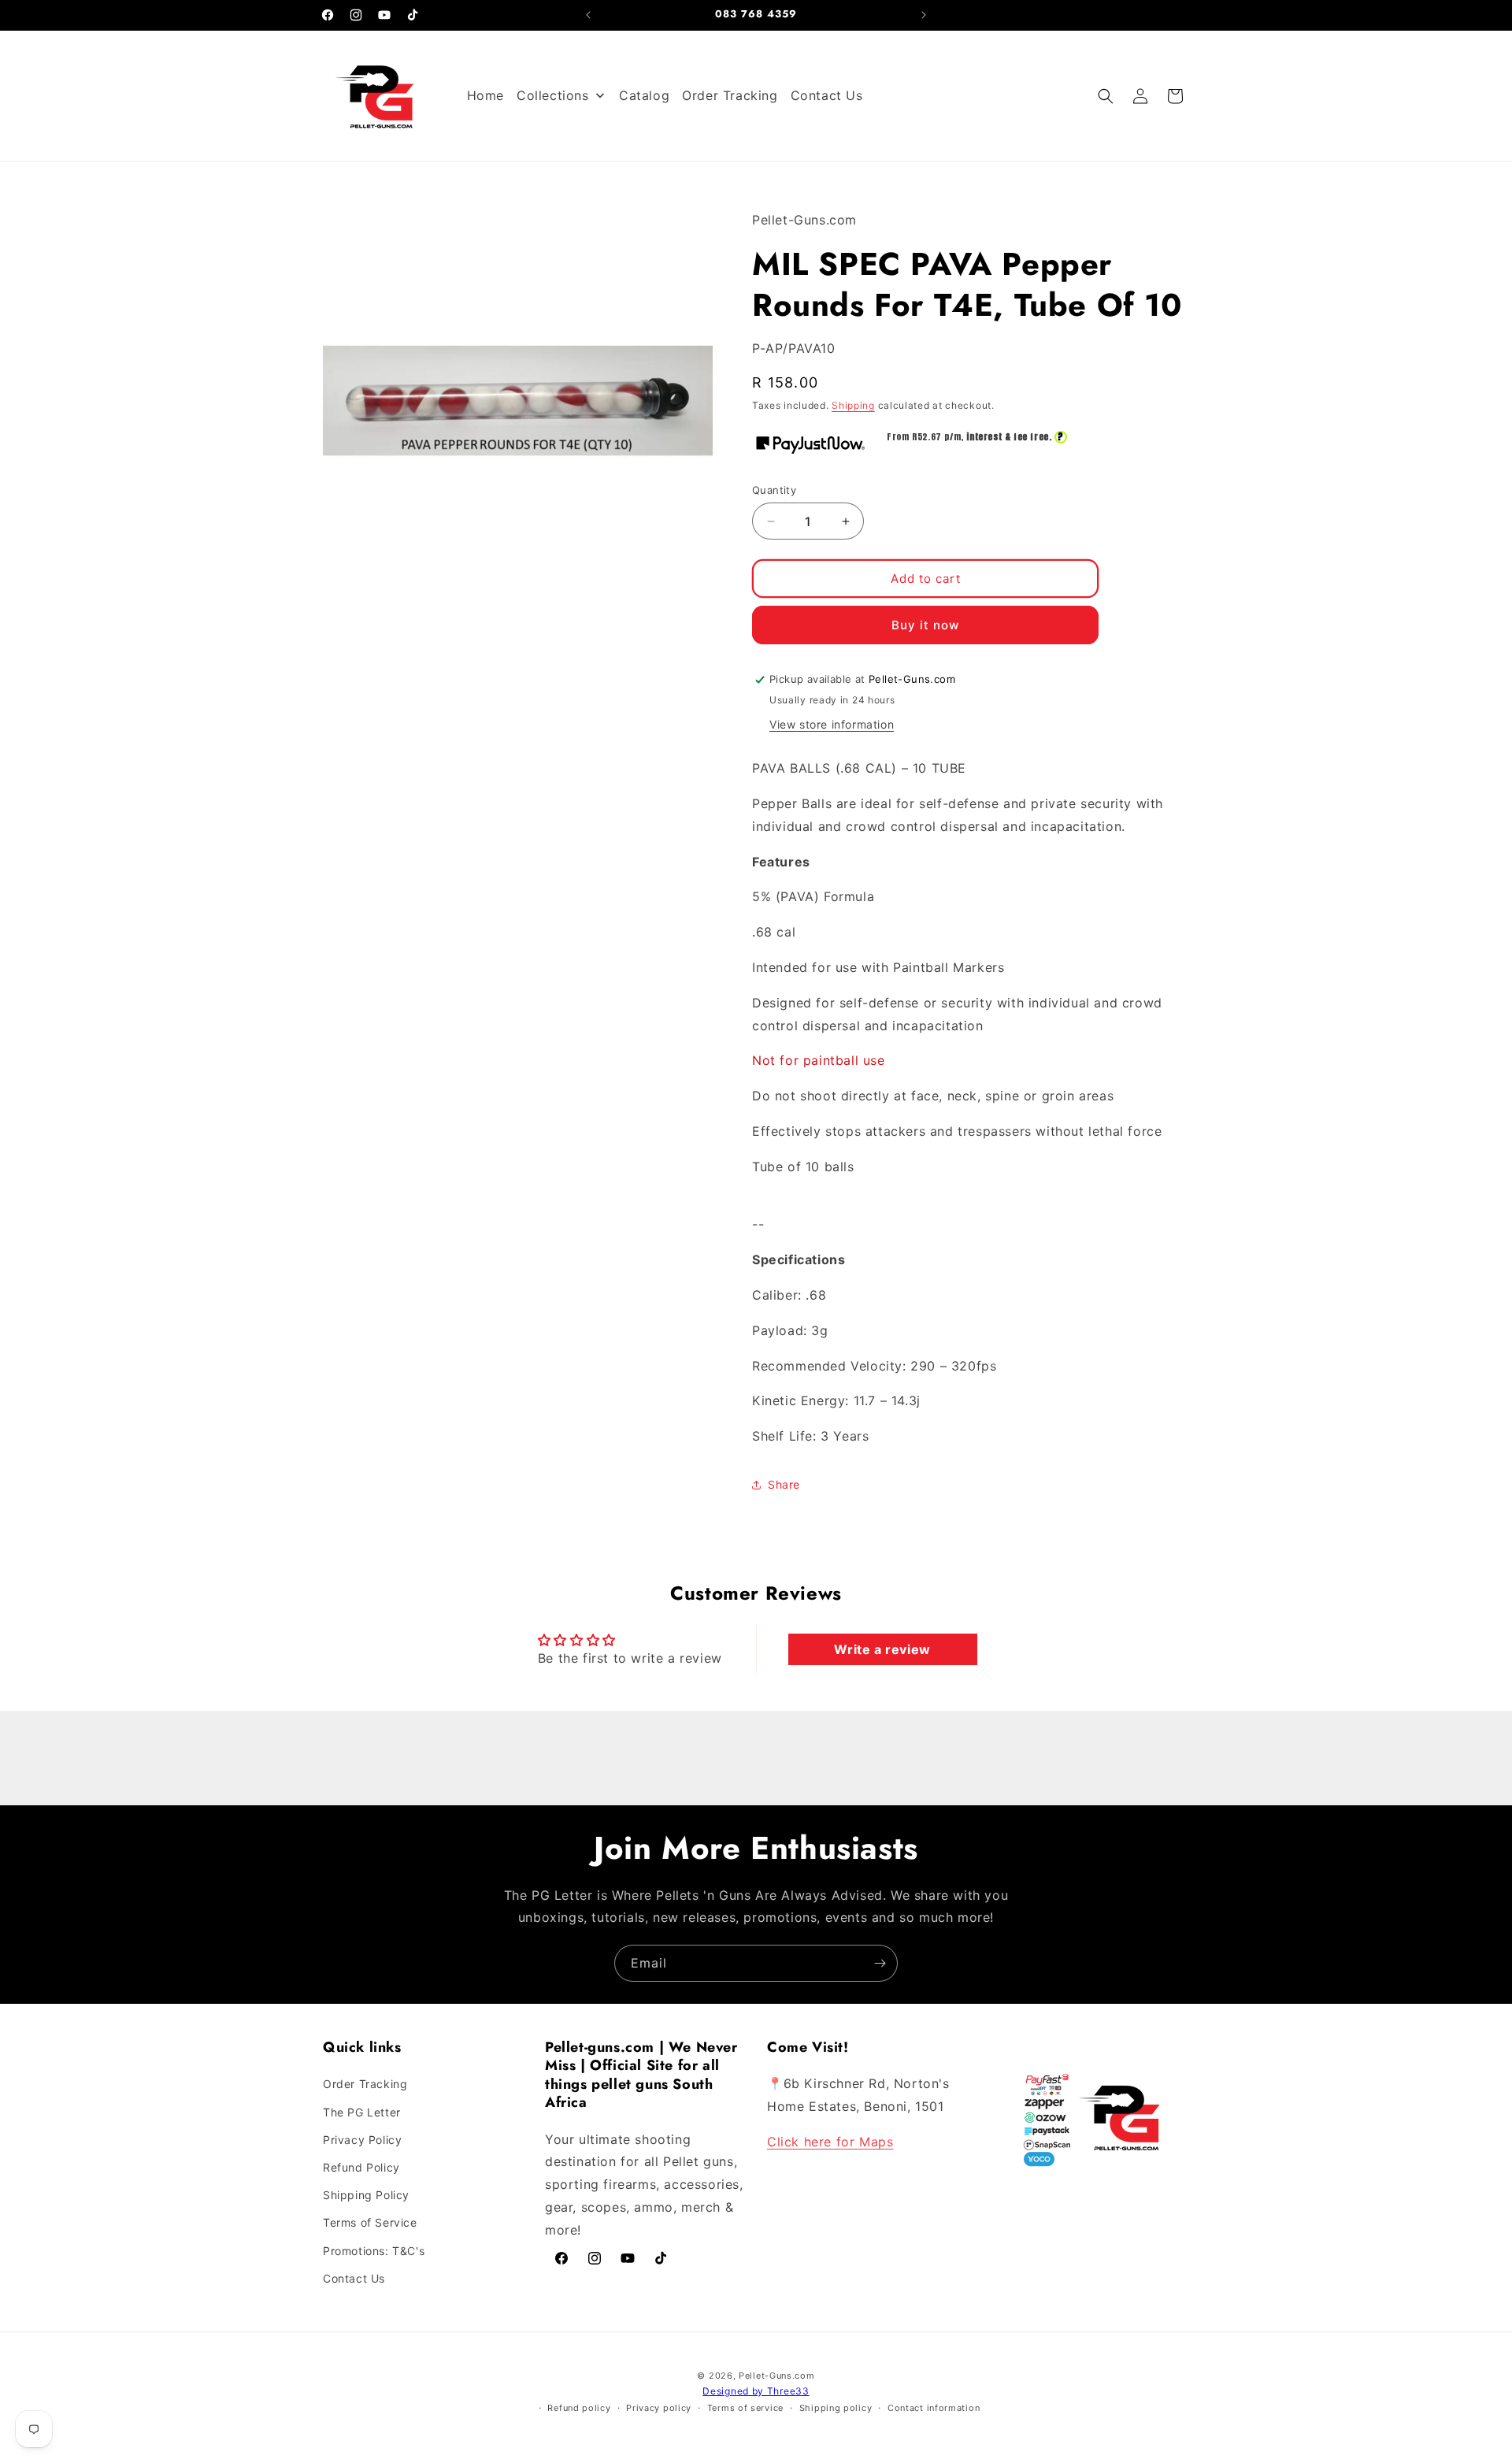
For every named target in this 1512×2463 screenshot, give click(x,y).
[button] (1106, 96)
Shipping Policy (366, 2195)
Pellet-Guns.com (777, 2376)
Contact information (934, 2408)
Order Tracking (365, 2084)
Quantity (774, 490)
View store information (832, 724)
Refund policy (579, 2408)
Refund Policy (361, 2167)
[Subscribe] (880, 1963)
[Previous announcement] (588, 15)
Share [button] (784, 1484)
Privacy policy (659, 2408)
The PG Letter (362, 2112)
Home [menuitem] (485, 95)
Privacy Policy (362, 2140)
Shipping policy (836, 2408)
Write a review (882, 1649)
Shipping (853, 405)
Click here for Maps (830, 2142)
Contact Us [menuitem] (827, 95)
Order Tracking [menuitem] (730, 95)
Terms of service (745, 2408)
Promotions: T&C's (374, 2251)
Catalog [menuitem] (644, 95)
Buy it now (925, 625)
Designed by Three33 (756, 2391)
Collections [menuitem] (553, 95)
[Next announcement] (924, 15)
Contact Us (354, 2278)
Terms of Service (370, 2222)
